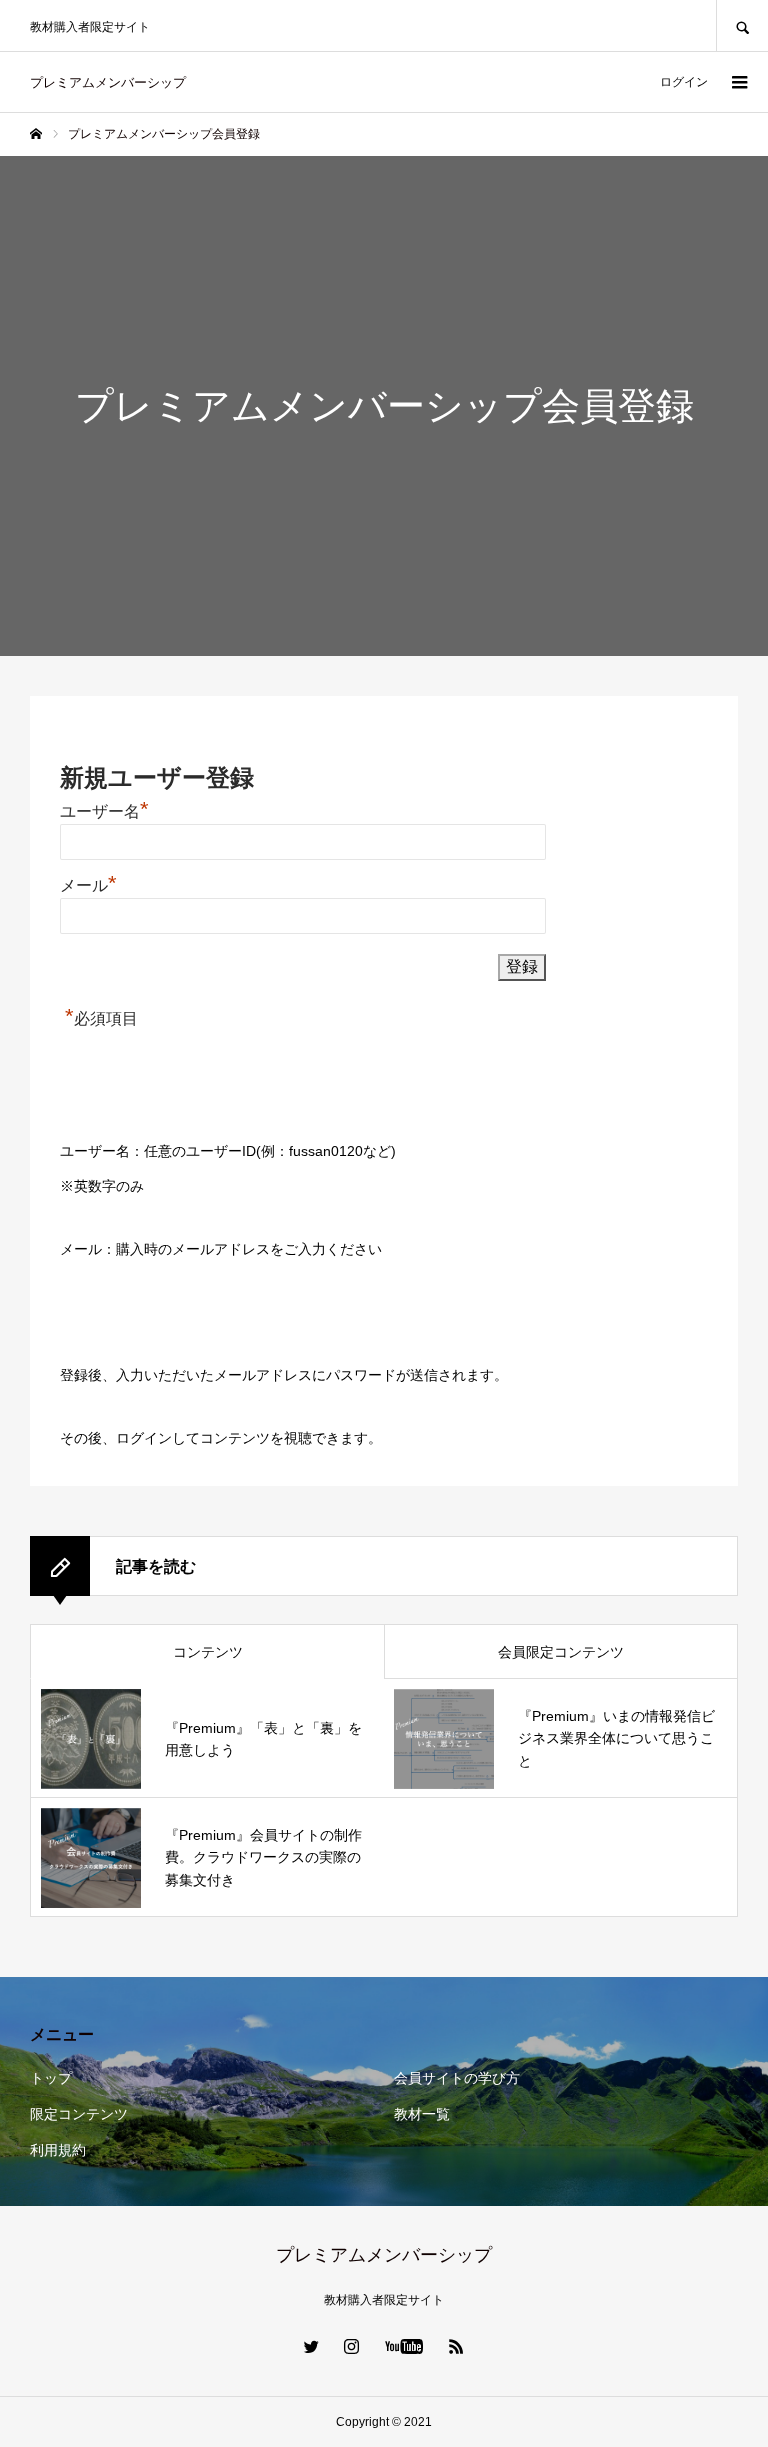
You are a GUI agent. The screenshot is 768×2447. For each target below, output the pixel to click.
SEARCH (742, 25)
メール (88, 885)
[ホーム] (36, 134)
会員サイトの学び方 (457, 2078)
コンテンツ (208, 1652)
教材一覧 (422, 2114)
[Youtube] (404, 2346)
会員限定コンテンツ (561, 1652)
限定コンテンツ (79, 2114)
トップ (51, 2078)
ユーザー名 (104, 811)
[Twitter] (312, 2346)
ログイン (684, 82)
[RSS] (457, 2346)
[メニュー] (738, 82)
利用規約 (58, 2150)
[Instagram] (352, 2346)
